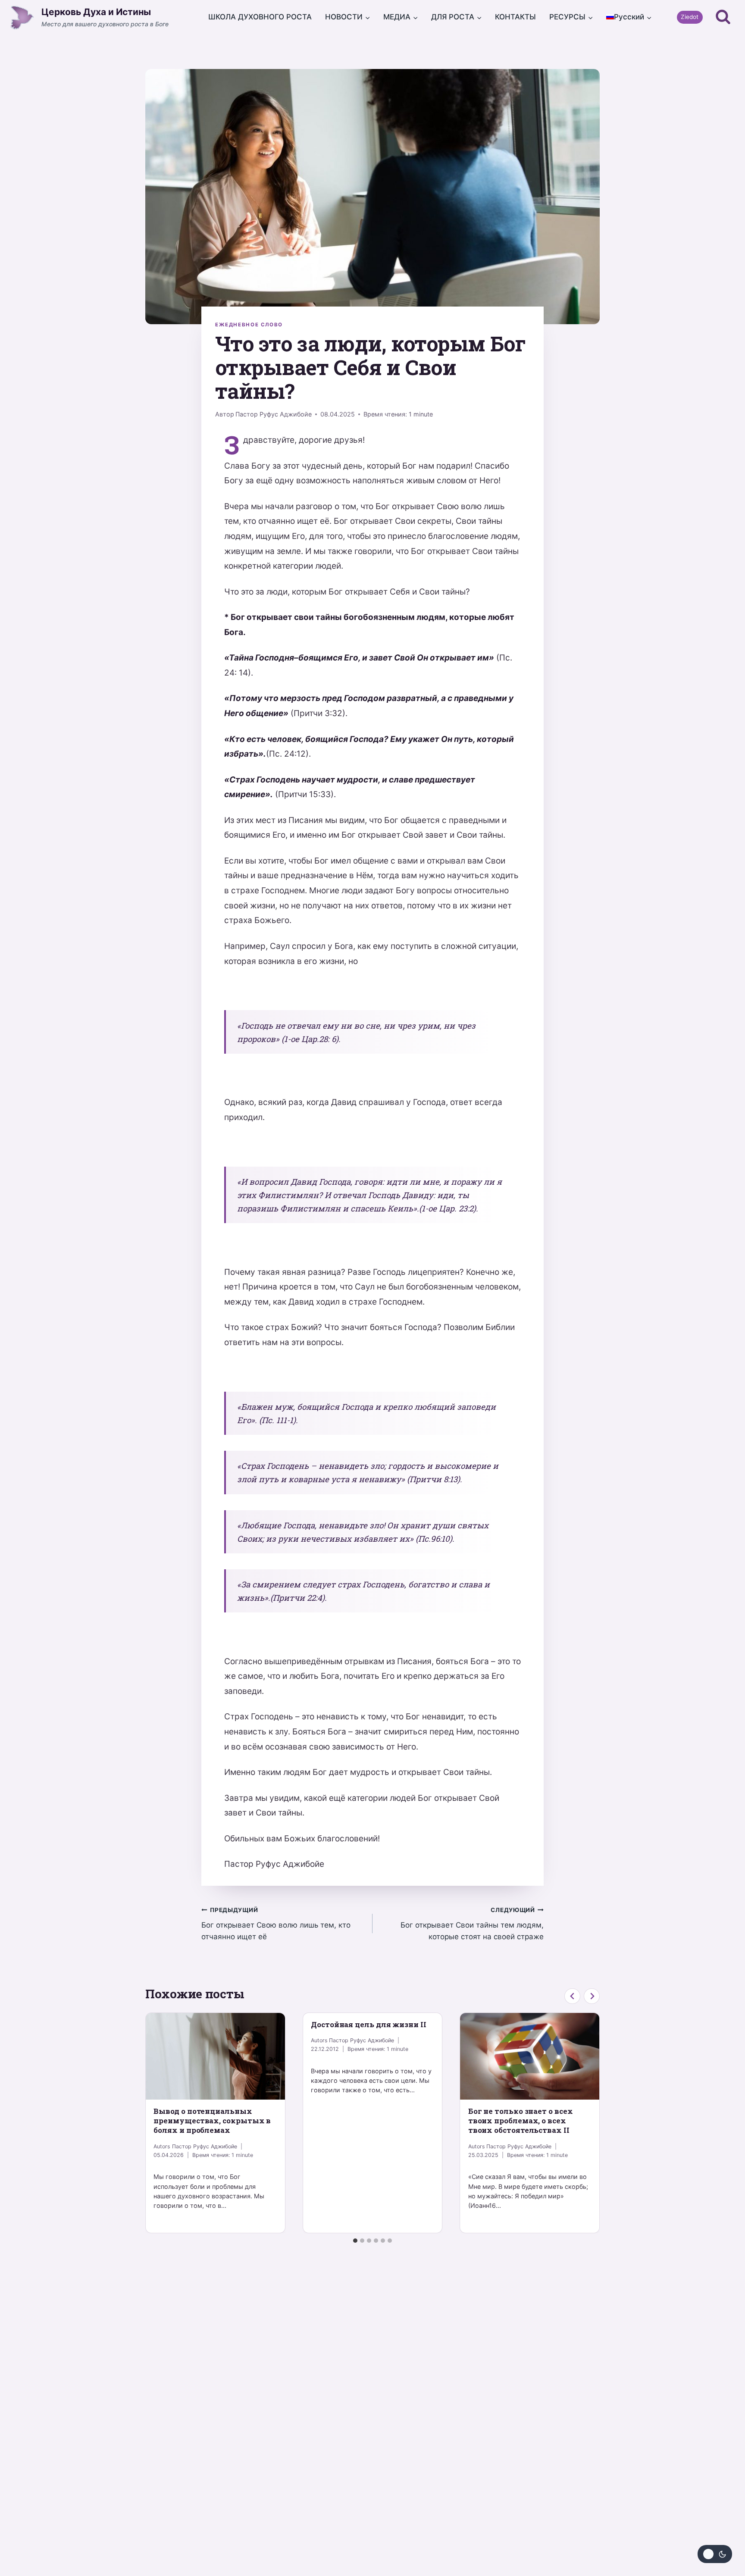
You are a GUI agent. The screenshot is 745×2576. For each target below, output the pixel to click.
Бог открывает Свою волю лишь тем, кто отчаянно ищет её (276, 1924)
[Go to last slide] (572, 1996)
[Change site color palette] (715, 2554)
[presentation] (215, 2056)
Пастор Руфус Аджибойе (274, 414)
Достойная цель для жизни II (369, 2024)
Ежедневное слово (249, 325)
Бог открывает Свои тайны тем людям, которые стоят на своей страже (472, 1924)
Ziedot (690, 17)
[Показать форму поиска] (723, 17)
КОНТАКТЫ (515, 17)
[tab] (355, 2241)
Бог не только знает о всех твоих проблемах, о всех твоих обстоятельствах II (521, 2121)
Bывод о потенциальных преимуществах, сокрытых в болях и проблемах (212, 2121)
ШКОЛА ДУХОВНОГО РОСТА (260, 17)
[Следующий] (592, 1996)
